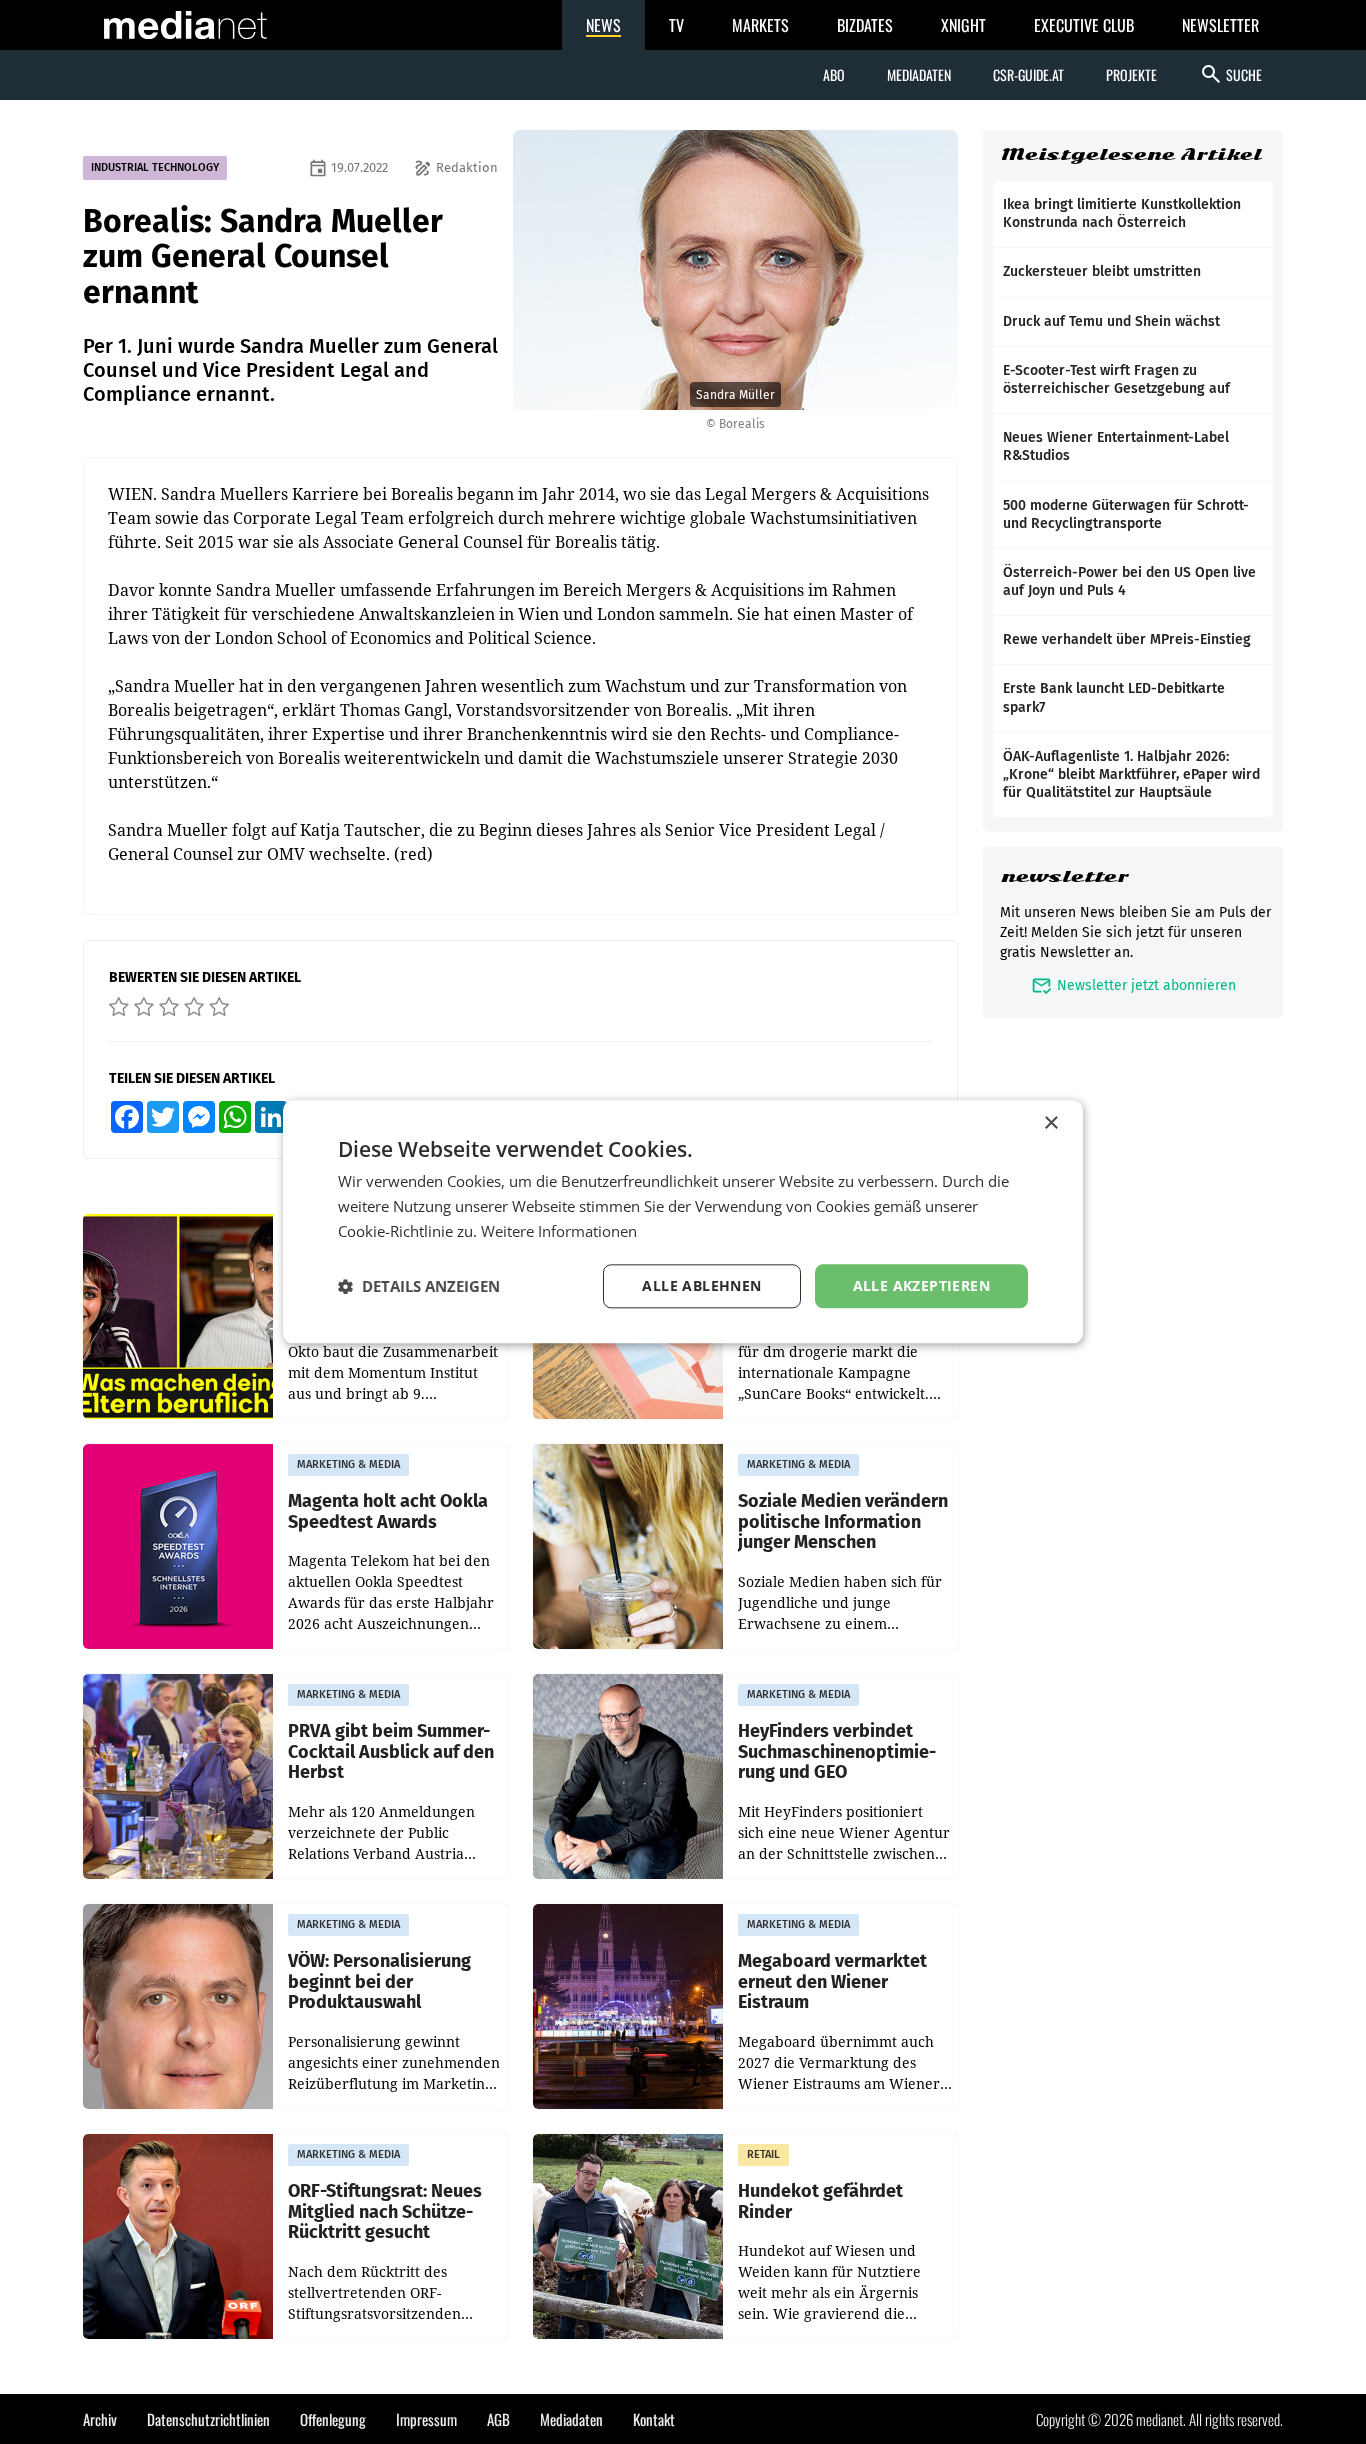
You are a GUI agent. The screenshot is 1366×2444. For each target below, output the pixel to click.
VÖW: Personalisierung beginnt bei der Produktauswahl (379, 1982)
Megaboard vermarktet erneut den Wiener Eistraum (832, 1982)
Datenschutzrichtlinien (208, 2419)
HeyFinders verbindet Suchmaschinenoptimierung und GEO (837, 1752)
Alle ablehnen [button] (701, 1285)
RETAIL (763, 2154)
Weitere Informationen (559, 1231)
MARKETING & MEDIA (348, 1464)
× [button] (1050, 1123)
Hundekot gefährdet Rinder (820, 2201)
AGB (498, 2419)
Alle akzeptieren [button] (921, 1285)
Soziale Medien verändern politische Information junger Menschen (843, 1522)
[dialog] (683, 1221)
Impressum (426, 2419)
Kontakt (654, 2419)
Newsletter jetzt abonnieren (1133, 985)
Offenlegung (333, 2419)
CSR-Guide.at (1028, 74)
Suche (1230, 74)
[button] (419, 1286)
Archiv (100, 2419)
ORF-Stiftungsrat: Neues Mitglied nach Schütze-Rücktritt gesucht (385, 2212)
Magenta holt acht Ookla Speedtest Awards (388, 1511)
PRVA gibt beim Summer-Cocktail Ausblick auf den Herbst (391, 1752)
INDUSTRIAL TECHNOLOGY (155, 167)
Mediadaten (919, 74)
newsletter (1064, 876)
